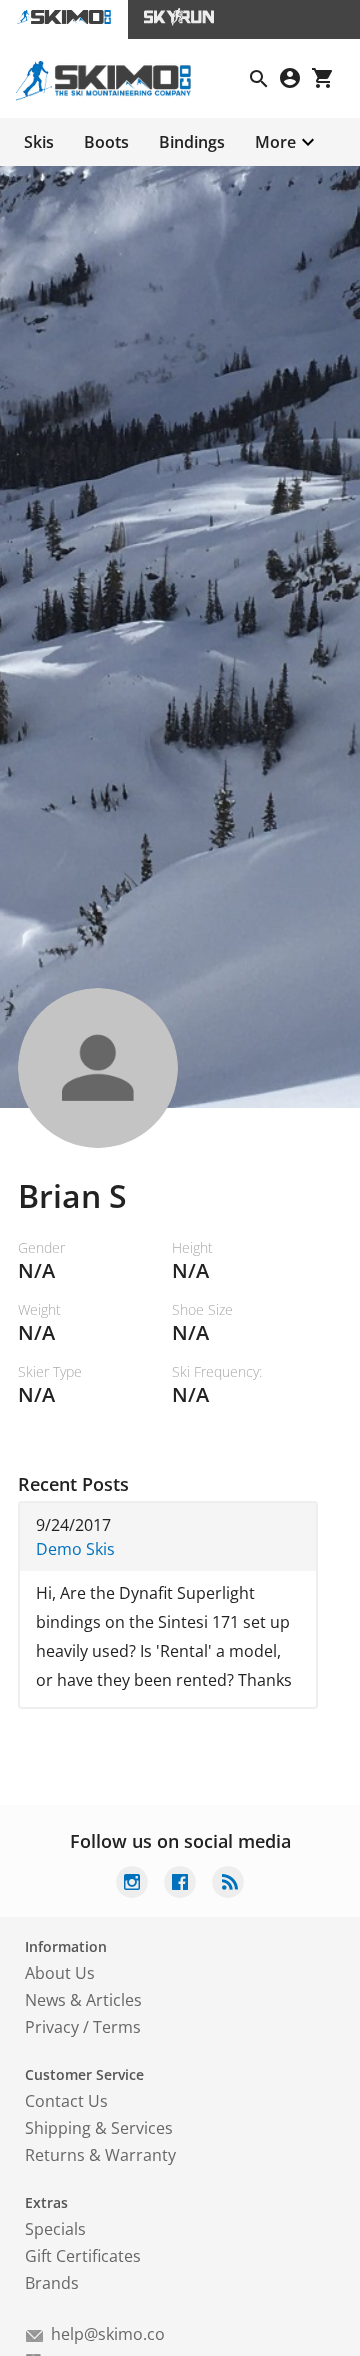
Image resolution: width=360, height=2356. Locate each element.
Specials (55, 2229)
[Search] (265, 81)
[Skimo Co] (111, 95)
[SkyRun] (179, 19)
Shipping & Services (99, 2128)
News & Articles (83, 2000)
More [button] (275, 142)
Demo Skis (75, 1549)
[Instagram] (132, 1884)
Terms (117, 2027)
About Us (60, 1973)
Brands (52, 2283)
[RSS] (228, 1884)
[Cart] (328, 80)
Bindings (192, 142)
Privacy (52, 2027)
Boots (106, 142)
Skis (39, 142)
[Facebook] (180, 1884)
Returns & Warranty (100, 2155)
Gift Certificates (83, 2256)
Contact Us (66, 2101)
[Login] (296, 80)
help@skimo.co (108, 2334)
